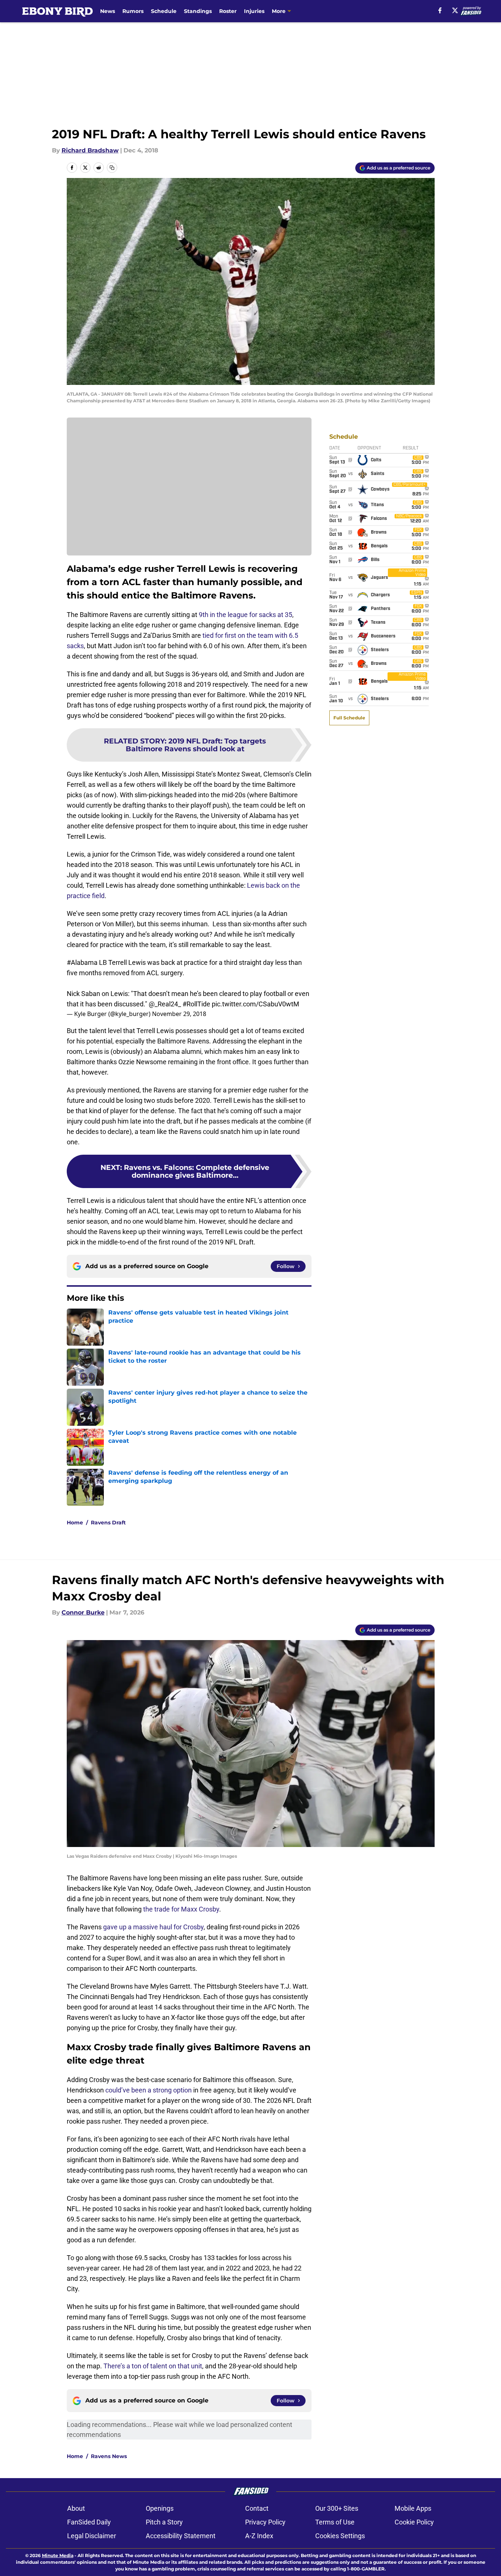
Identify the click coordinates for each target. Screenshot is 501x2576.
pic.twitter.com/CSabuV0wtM (256, 1004)
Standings (198, 11)
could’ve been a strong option (149, 2090)
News (108, 11)
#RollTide (196, 1004)
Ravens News (109, 2456)
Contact (257, 2508)
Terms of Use (335, 2522)
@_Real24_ (165, 1004)
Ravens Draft (108, 1523)
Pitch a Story (164, 2522)
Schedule (164, 11)
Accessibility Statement (181, 2536)
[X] (455, 10)
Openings (160, 2508)
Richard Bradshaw (90, 150)
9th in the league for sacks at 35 (245, 615)
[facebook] (440, 10)
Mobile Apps (413, 2508)
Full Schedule (349, 718)
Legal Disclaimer (92, 2536)
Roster (228, 11)
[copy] (112, 168)
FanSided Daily (89, 2522)
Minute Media (58, 2555)
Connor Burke (83, 1612)
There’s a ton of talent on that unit (153, 2366)
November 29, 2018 (179, 1014)
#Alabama (82, 962)
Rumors (133, 11)
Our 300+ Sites (337, 2508)
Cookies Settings (340, 2536)
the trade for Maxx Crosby (181, 1909)
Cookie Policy (414, 2522)
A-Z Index (259, 2536)
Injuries (254, 11)
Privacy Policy (265, 2522)
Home (75, 1523)
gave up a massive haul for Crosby (153, 1927)
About (76, 2508)
